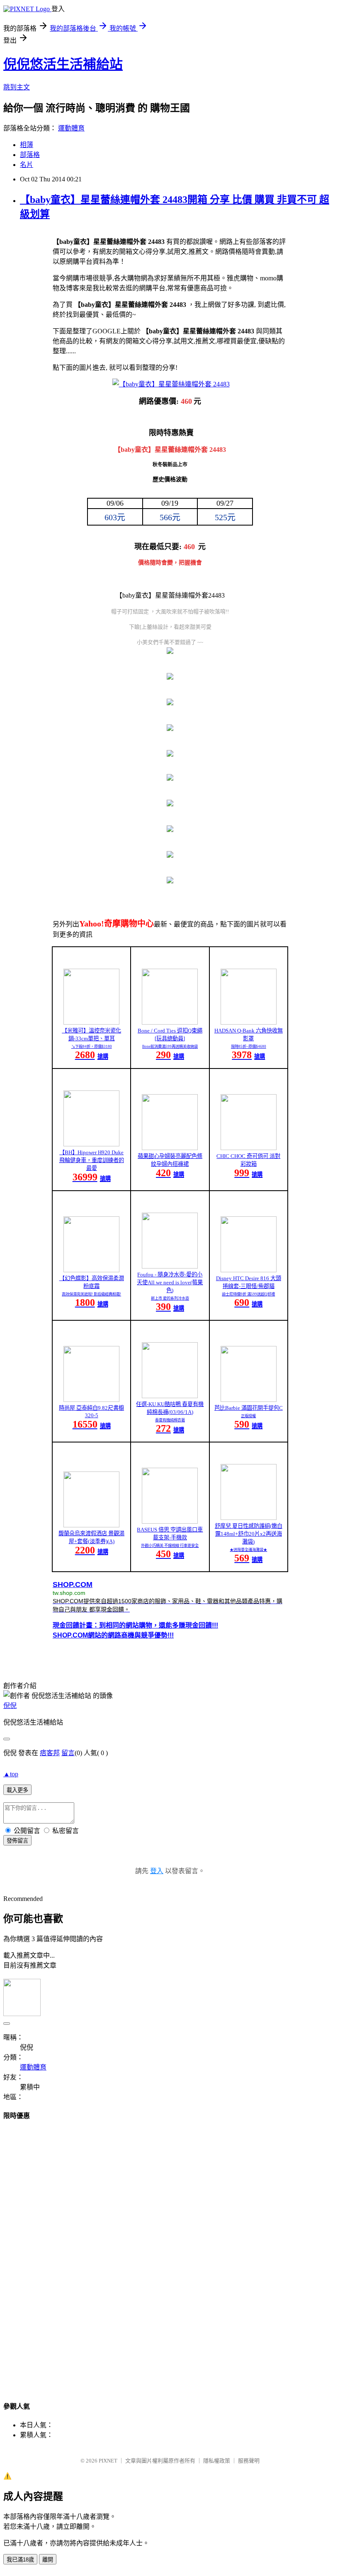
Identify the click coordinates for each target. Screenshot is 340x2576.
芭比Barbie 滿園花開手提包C (249, 1408)
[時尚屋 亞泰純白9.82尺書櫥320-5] (91, 1400)
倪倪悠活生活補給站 (63, 64)
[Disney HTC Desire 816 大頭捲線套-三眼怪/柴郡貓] (249, 1270)
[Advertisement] (170, 2253)
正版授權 (248, 1416)
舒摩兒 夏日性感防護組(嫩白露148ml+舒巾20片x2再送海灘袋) (249, 1534)
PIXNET (108, 2461)
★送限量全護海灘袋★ (248, 1550)
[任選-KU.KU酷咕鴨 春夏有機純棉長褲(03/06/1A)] (170, 1396)
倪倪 (10, 1706)
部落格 (30, 155)
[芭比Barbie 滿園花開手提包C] (249, 1400)
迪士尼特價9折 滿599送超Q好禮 (248, 1294)
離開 (48, 2560)
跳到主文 (17, 87)
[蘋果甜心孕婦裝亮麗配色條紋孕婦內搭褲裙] (170, 1148)
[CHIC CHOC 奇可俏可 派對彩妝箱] (249, 1148)
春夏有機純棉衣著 (170, 1420)
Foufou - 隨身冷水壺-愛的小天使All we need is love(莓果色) (170, 1282)
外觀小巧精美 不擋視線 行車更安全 (170, 1546)
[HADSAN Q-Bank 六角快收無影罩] (249, 1022)
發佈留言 (17, 1841)
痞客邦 (50, 1753)
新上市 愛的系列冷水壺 (170, 1298)
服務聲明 (249, 2461)
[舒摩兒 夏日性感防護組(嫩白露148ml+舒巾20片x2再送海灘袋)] (249, 1518)
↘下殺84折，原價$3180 (92, 1047)
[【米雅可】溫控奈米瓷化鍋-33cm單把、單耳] (91, 1022)
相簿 (27, 145)
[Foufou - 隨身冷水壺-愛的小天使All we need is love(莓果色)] (170, 1266)
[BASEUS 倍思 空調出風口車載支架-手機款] (170, 1521)
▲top (11, 1774)
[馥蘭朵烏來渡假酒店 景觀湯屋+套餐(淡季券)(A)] (91, 1525)
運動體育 (71, 128)
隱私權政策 (217, 2461)
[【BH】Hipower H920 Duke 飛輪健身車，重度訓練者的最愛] (91, 1144)
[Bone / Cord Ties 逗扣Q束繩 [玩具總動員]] (170, 1022)
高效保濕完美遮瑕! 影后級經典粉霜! (91, 1294)
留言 (68, 1753)
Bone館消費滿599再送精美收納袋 (170, 1047)
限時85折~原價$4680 (249, 1047)
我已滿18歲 (20, 2560)
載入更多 (17, 1790)
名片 (27, 165)
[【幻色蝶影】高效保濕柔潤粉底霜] (91, 1270)
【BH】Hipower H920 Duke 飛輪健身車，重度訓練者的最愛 (92, 1160)
